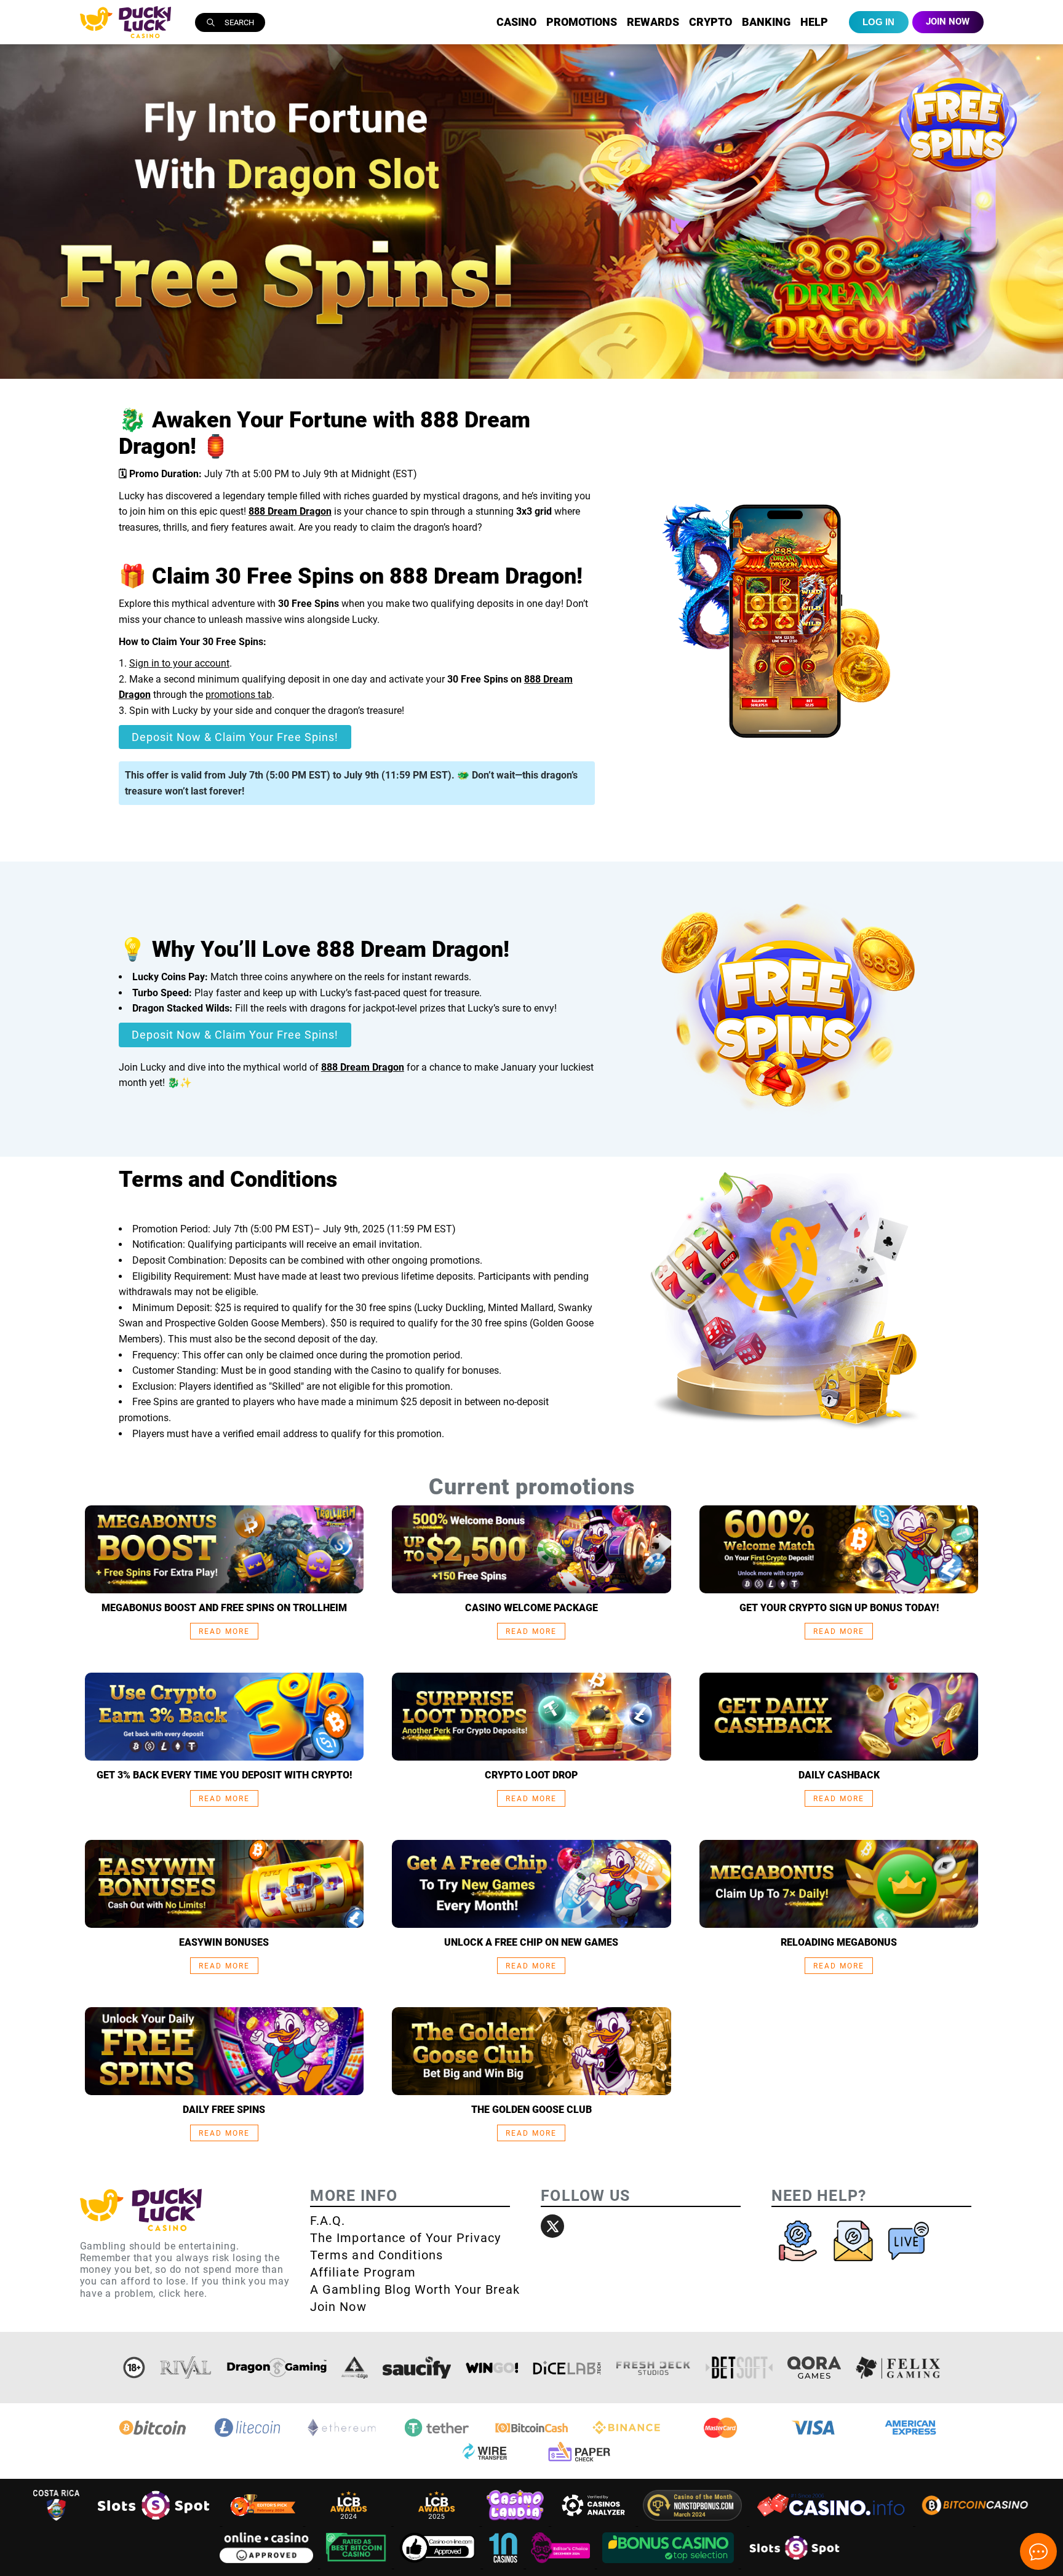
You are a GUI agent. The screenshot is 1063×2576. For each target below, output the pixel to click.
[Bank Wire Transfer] (484, 2461)
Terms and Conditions (376, 2255)
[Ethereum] (342, 2436)
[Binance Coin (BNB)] (626, 2436)
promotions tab (239, 695)
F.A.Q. (328, 2221)
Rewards (653, 22)
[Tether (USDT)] (437, 2436)
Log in (878, 22)
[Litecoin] (247, 2436)
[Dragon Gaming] (277, 2368)
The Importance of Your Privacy (405, 2238)
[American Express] (910, 2436)
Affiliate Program (363, 2272)
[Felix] (898, 2368)
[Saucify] (417, 2368)
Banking (766, 22)
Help (814, 22)
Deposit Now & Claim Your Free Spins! (235, 737)
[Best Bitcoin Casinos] (357, 2565)
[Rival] (186, 2368)
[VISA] (816, 2436)
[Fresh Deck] (653, 2368)
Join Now (338, 2307)
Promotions (582, 22)
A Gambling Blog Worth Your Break (415, 2289)
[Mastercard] (721, 2436)
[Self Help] (799, 2264)
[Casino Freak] (562, 2565)
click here (181, 2293)
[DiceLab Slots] (567, 2368)
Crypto (711, 22)
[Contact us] (854, 2264)
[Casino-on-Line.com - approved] (439, 2565)
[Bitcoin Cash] (531, 2436)
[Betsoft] (739, 2368)
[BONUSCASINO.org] (669, 2565)
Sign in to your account (179, 663)
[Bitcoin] (153, 2436)
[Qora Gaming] (814, 2368)
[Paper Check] (579, 2461)
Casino (516, 22)
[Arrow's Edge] (354, 2368)
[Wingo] (492, 2368)
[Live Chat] (909, 2264)
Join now (948, 22)
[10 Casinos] (504, 2565)
